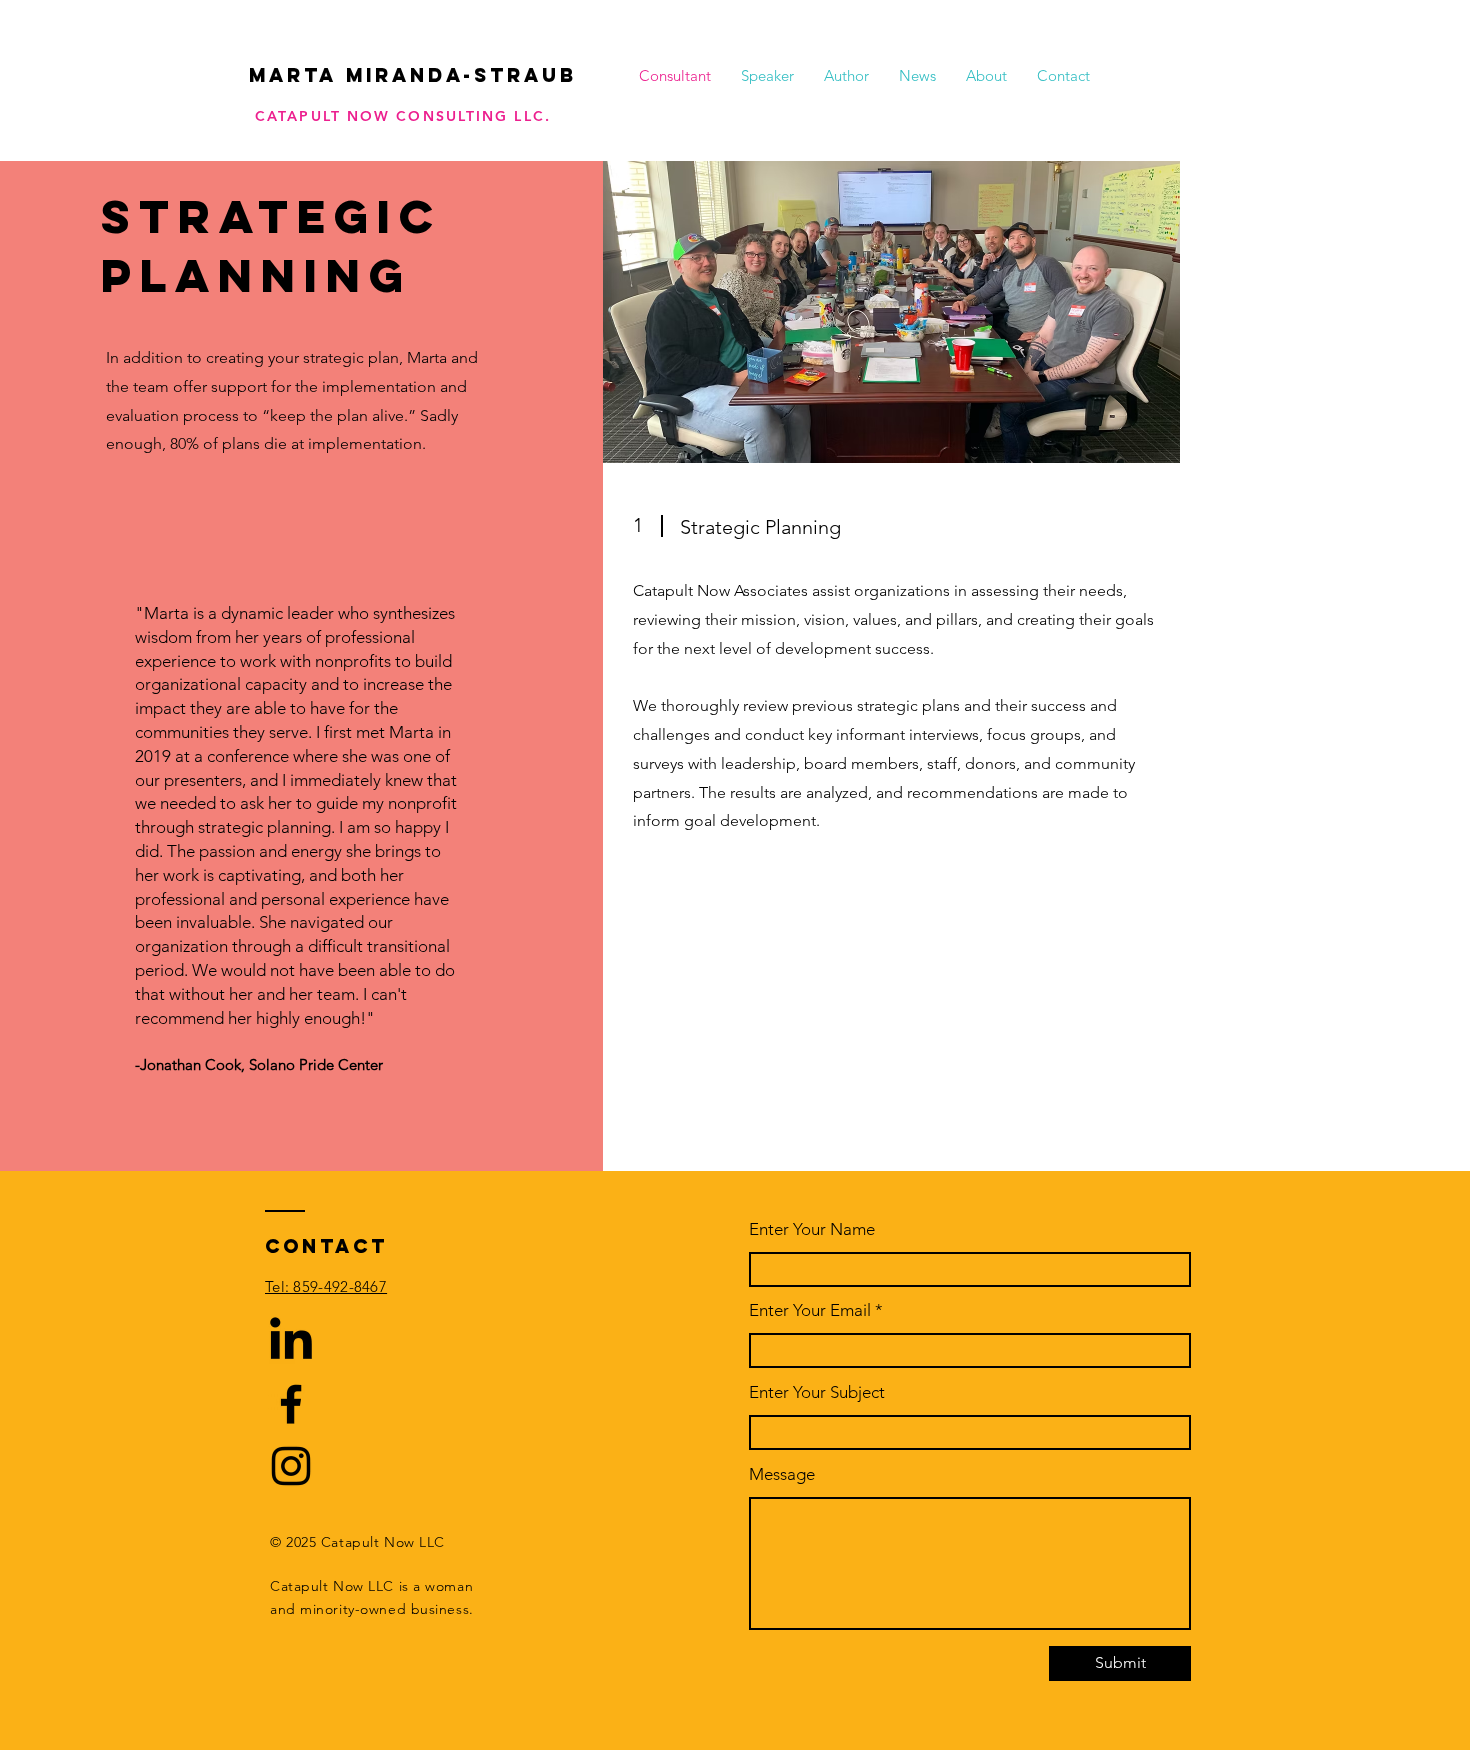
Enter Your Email (810, 1310)
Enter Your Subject (817, 1392)
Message (782, 1474)
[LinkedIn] (291, 1342)
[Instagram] (291, 1466)
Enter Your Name (812, 1229)
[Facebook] (291, 1404)
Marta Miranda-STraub (413, 75)
